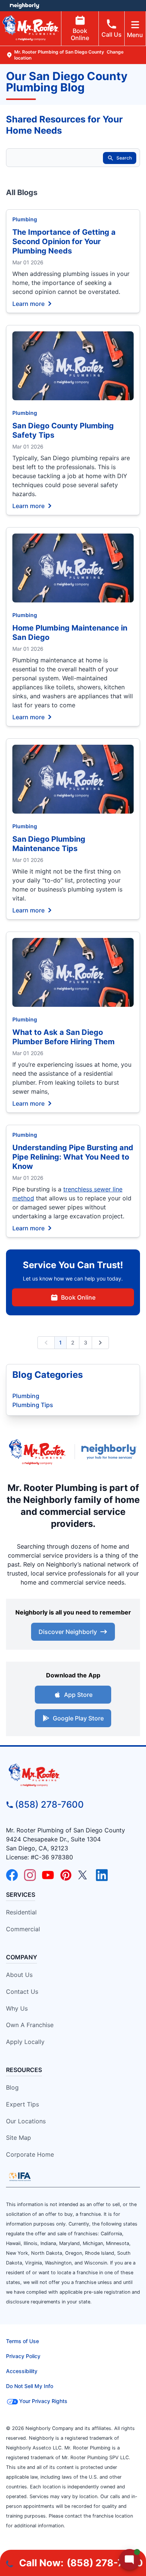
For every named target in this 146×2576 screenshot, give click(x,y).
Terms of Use (22, 2341)
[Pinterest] (66, 1875)
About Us (19, 1975)
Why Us (17, 2008)
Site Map (19, 2138)
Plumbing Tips (33, 1405)
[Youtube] (48, 1875)
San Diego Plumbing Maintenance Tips (49, 844)
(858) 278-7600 (49, 1805)
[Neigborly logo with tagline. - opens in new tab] (111, 1452)
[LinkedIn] (102, 1875)
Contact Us (22, 1992)
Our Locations (26, 2121)
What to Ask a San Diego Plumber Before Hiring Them (63, 1037)
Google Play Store (78, 1718)
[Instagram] (30, 1875)
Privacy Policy (23, 2356)
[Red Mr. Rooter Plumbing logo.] (73, 1775)
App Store (78, 1695)
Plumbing (25, 219)
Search (124, 158)
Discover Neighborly (68, 1632)
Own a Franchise (30, 2025)
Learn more (28, 303)
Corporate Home (30, 2154)
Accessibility (22, 2371)
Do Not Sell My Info (30, 2386)
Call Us (112, 34)
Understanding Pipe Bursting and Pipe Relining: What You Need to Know (73, 1157)
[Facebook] (12, 1875)
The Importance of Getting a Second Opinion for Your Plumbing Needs (64, 241)
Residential (21, 1912)
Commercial (23, 1929)
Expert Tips (22, 2104)
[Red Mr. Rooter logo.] (37, 1452)
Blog (12, 2087)
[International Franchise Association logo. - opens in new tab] (20, 2176)
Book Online (80, 34)
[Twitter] (84, 1875)
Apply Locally (25, 2042)
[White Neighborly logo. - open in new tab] (25, 6)
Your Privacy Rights (43, 2401)
